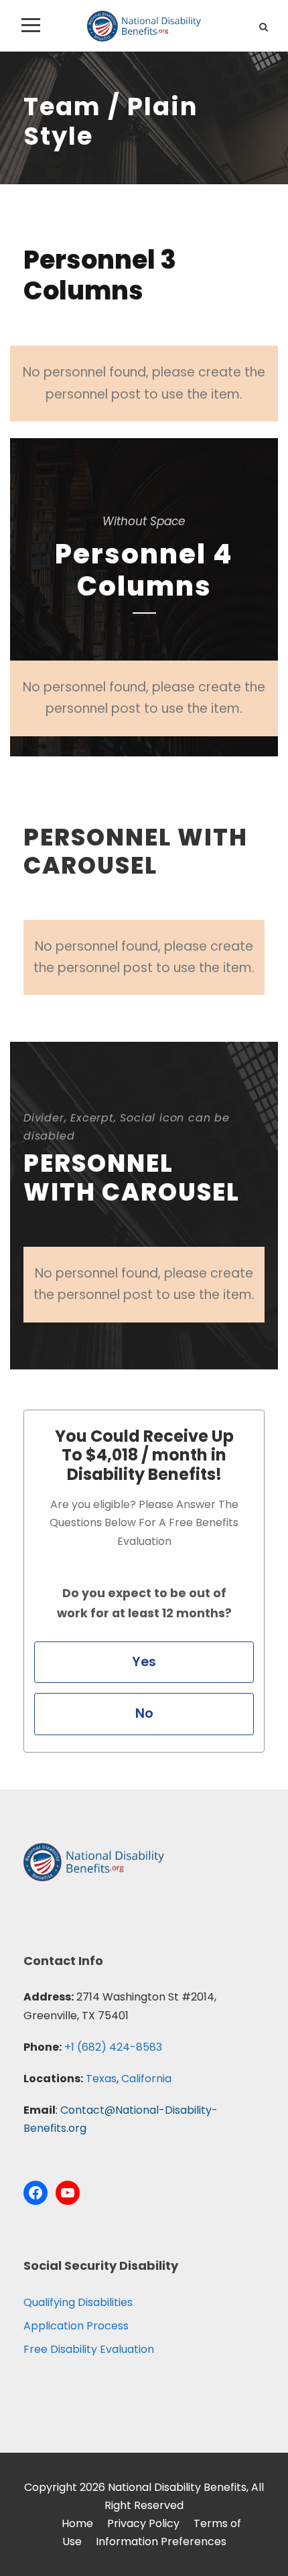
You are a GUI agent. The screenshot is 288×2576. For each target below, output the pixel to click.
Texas (101, 2079)
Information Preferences (161, 2541)
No (144, 1713)
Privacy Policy (143, 2523)
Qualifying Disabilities (78, 2302)
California (146, 2079)
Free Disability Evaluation (89, 2349)
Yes (144, 1662)
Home (77, 2523)
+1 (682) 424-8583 (113, 2047)
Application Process (76, 2326)
